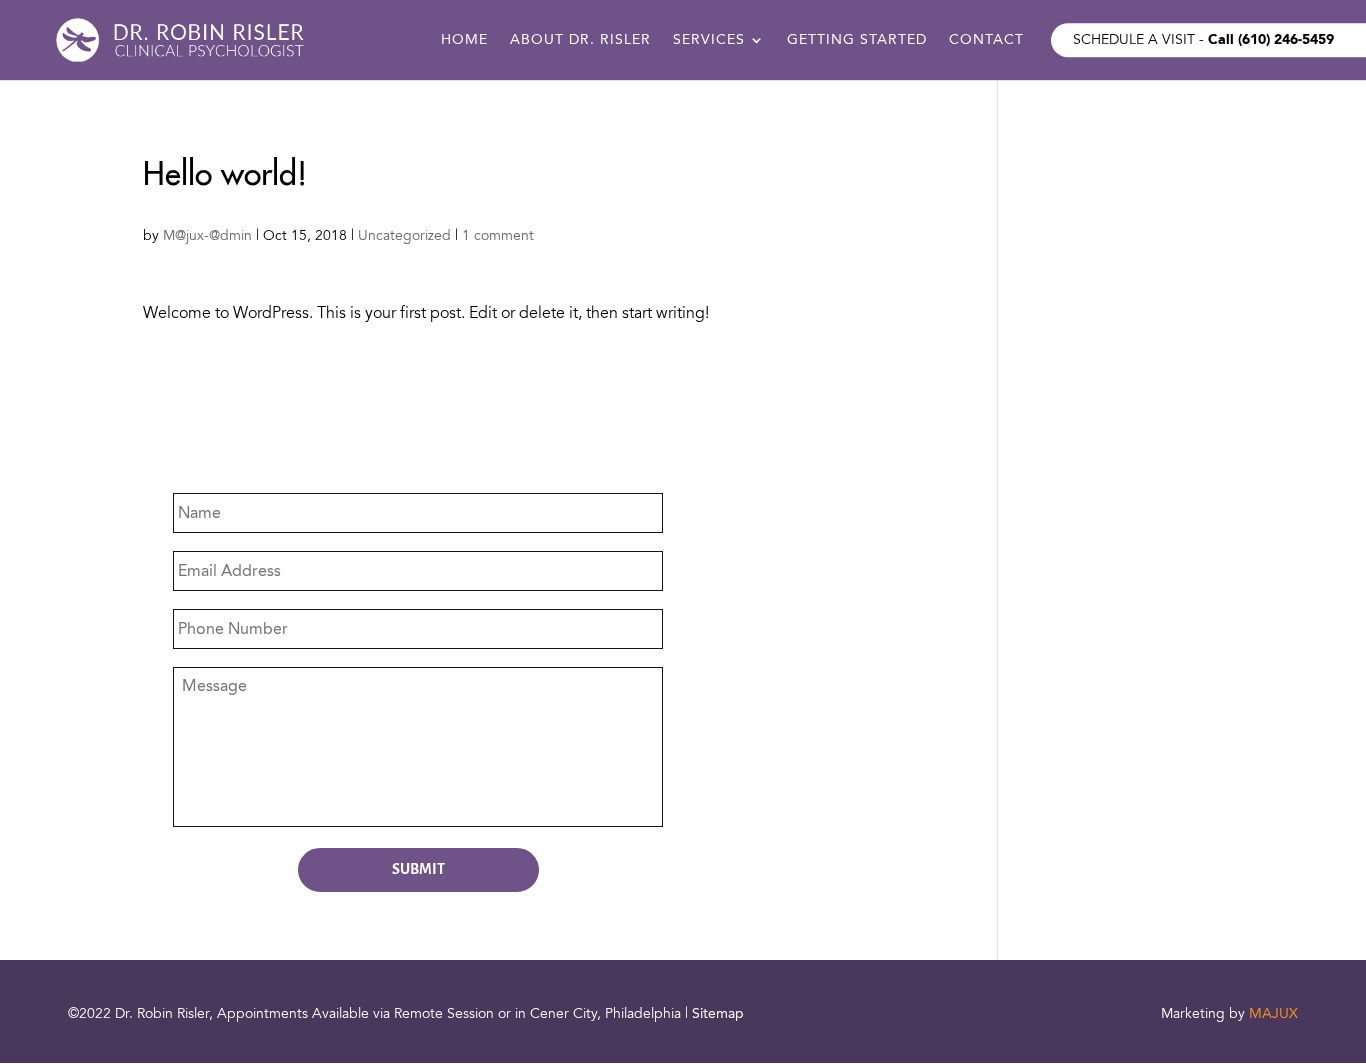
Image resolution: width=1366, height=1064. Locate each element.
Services (709, 41)
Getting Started (857, 41)
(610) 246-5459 (1286, 39)
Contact (986, 41)
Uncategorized (404, 235)
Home (464, 41)
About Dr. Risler (580, 41)
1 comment (498, 235)
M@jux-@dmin (207, 235)
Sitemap (718, 1013)
